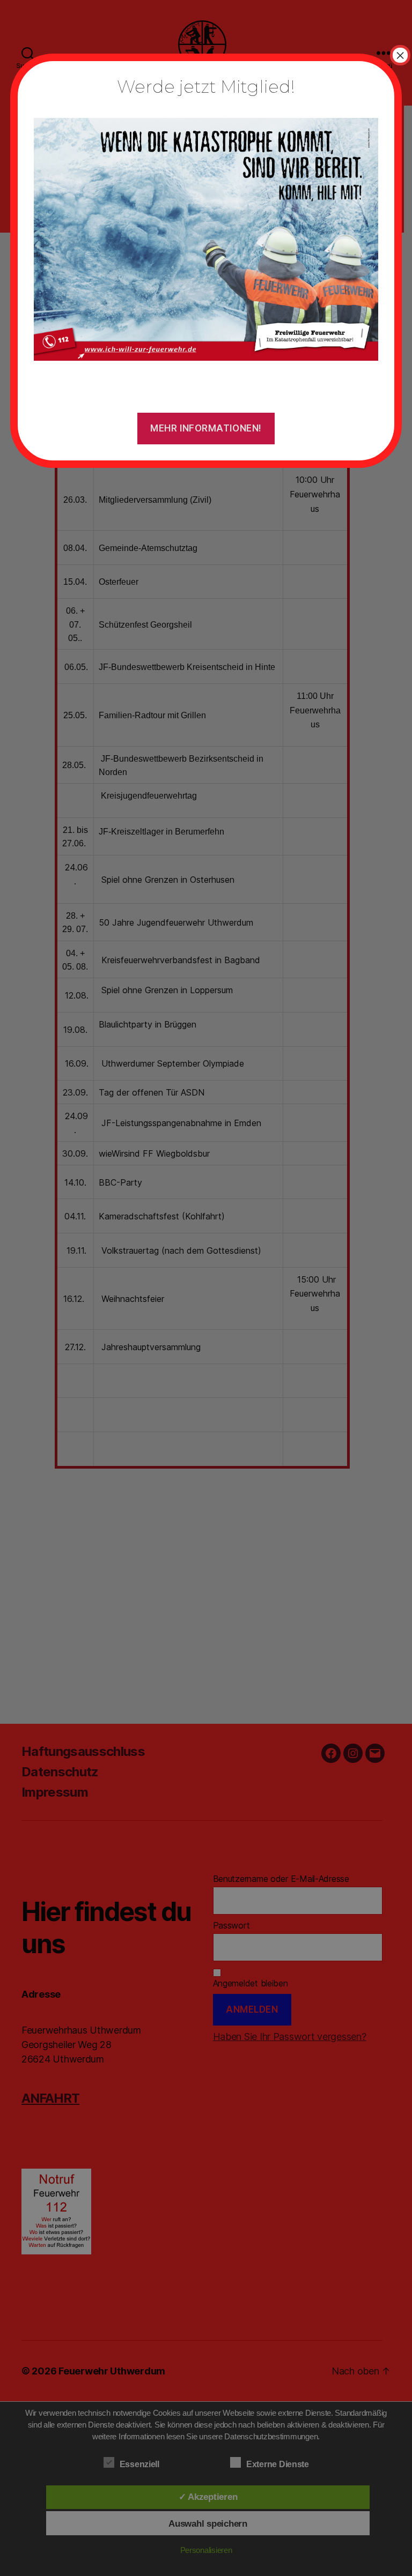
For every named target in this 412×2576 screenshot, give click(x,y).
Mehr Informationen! (206, 428)
